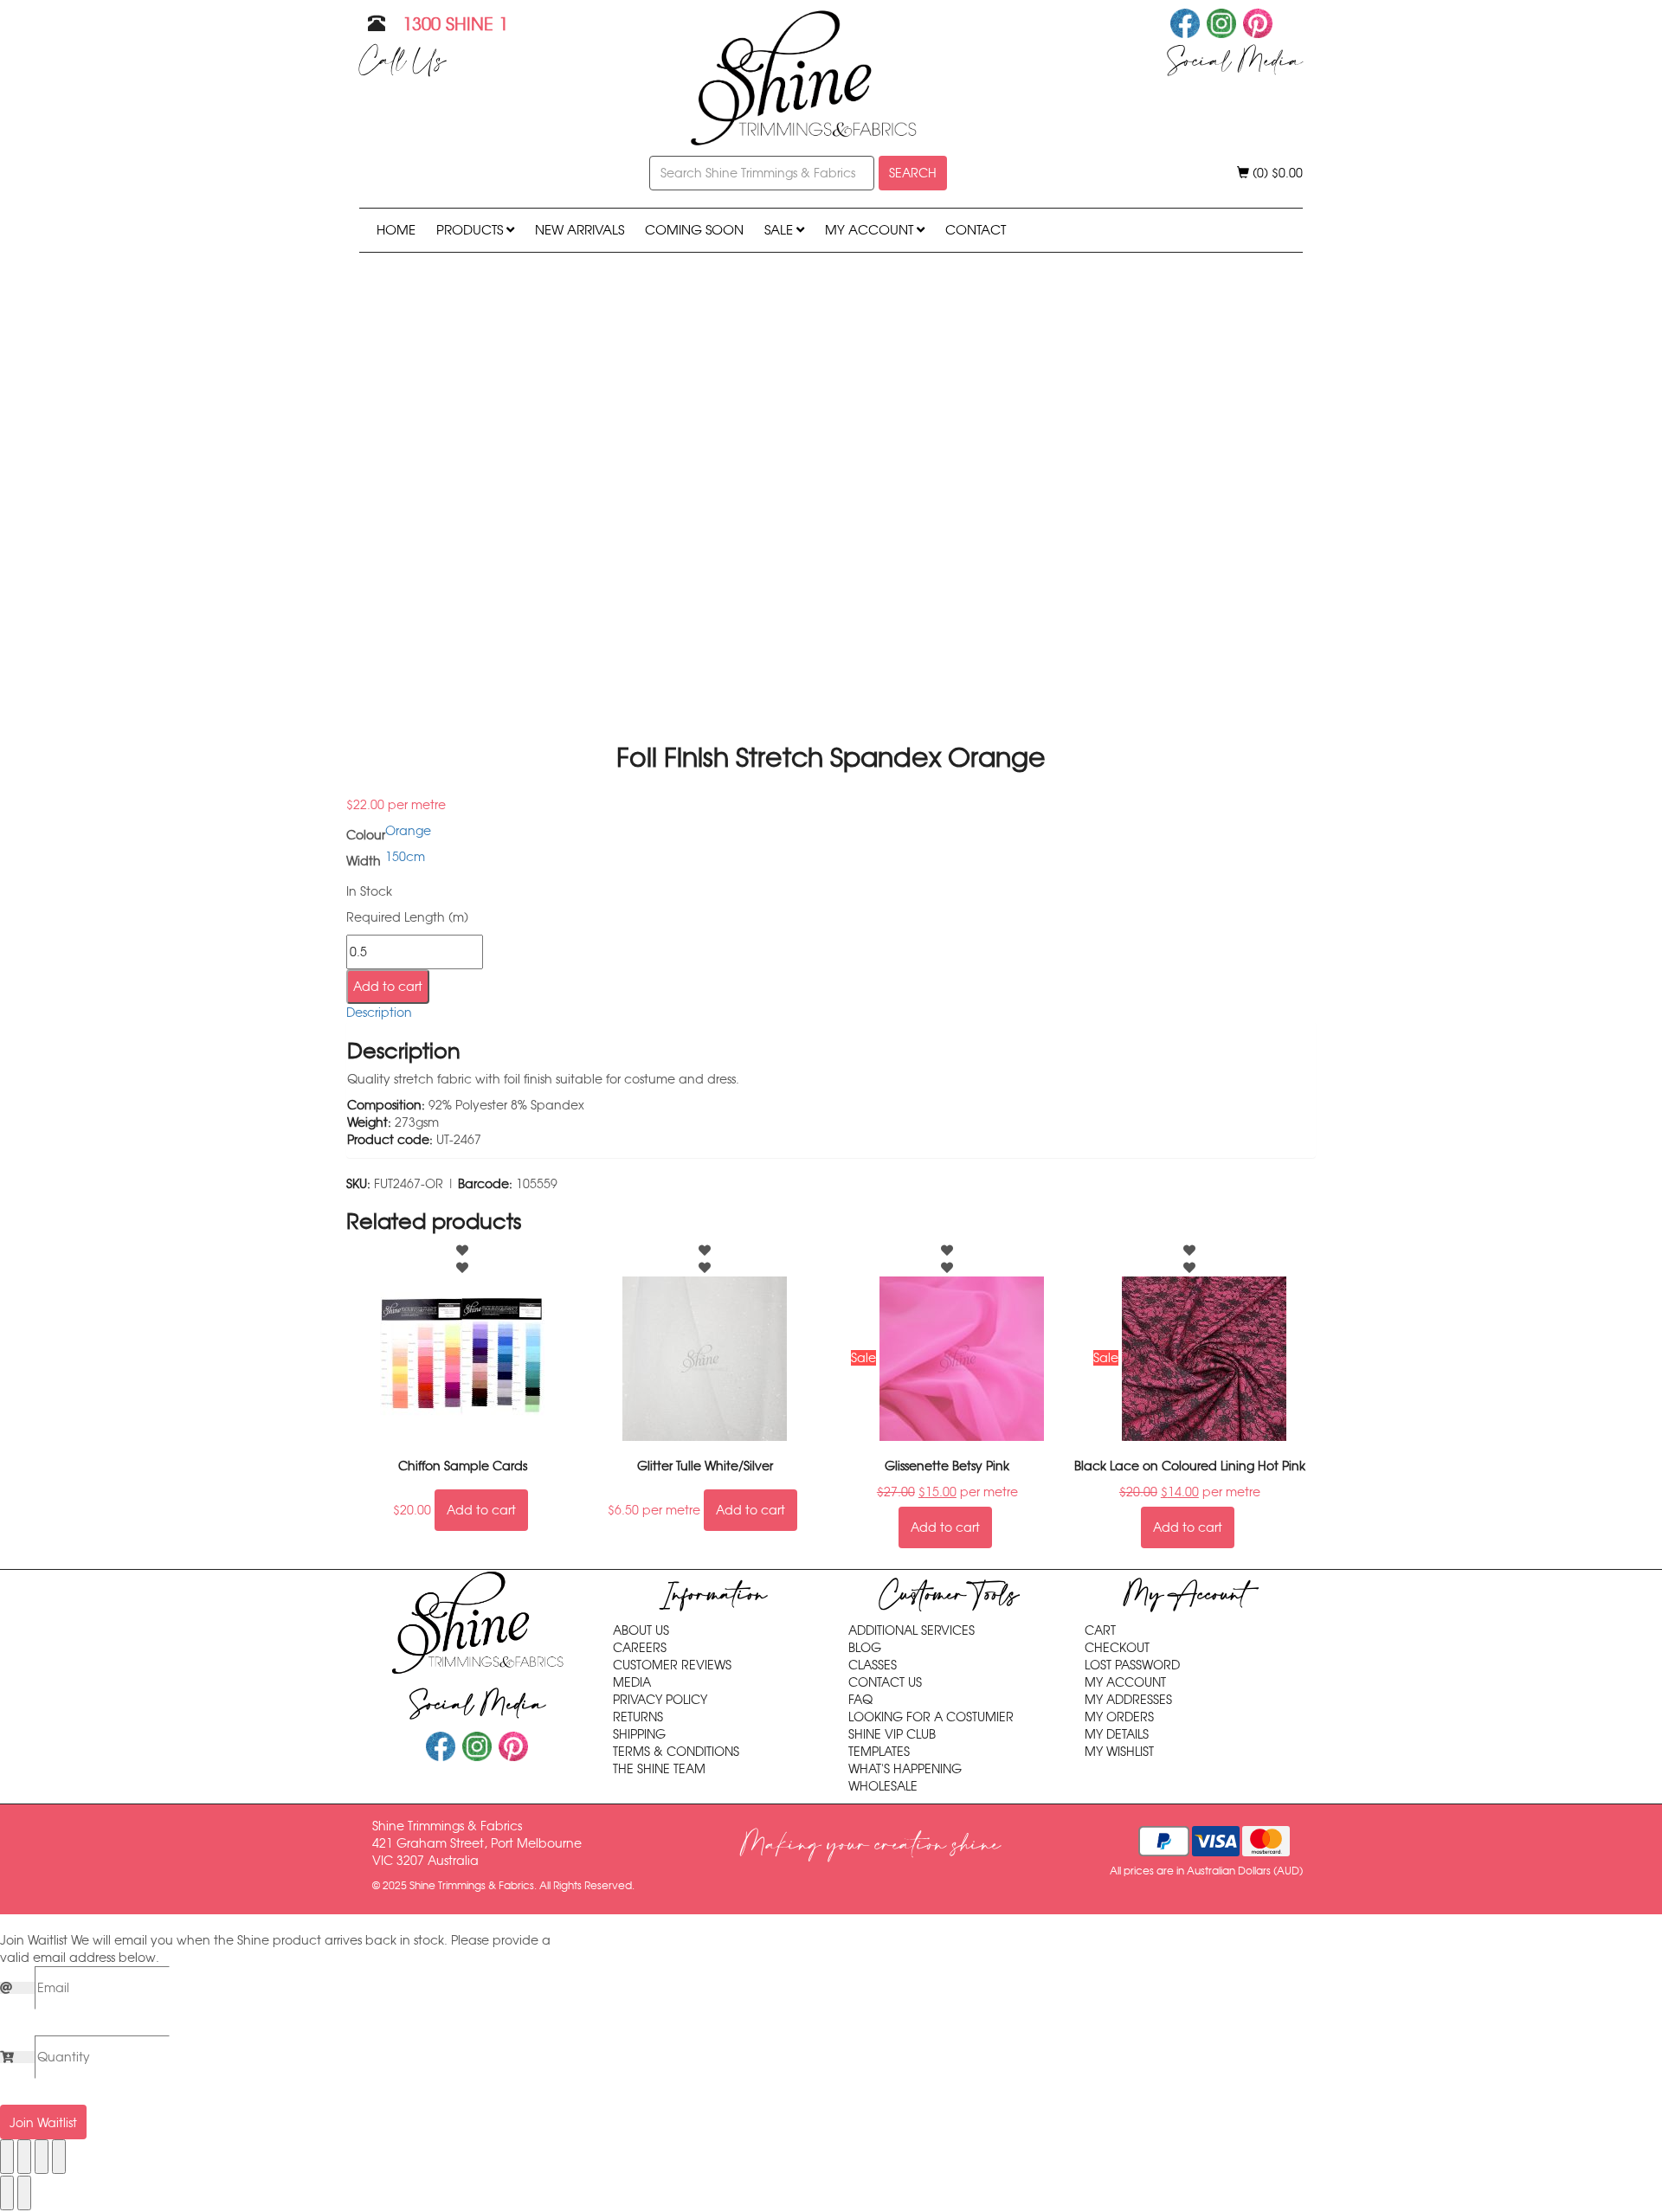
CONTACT (976, 230)
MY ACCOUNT (871, 230)
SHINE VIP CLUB (892, 1734)
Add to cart (388, 987)
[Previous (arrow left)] (7, 2193)
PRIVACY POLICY (660, 1700)
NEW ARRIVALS (580, 230)
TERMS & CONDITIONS (676, 1752)
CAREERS (640, 1648)
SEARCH (913, 173)
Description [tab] (379, 1013)
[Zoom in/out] (7, 2157)
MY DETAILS (1117, 1734)
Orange (408, 831)
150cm (405, 857)
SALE (780, 230)
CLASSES (873, 1665)
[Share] (42, 2157)
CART (1100, 1630)
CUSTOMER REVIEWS (672, 1665)
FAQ (860, 1700)
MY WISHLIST (1119, 1752)
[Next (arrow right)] (24, 2193)
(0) (1276, 173)
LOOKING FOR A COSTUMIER (931, 1717)
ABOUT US (641, 1630)
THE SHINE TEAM (659, 1769)
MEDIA (632, 1682)
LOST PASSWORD (1132, 1665)
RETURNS (638, 1717)
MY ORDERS (1119, 1717)
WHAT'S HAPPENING (905, 1769)
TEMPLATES (879, 1752)
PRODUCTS (471, 230)
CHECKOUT (1117, 1648)
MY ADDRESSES (1128, 1700)
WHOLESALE (883, 1786)
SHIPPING (639, 1734)
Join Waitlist (43, 2123)
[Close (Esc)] (59, 2157)
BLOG (865, 1648)
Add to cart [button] (481, 1510)
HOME (396, 230)
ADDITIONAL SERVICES (912, 1630)
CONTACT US (885, 1682)
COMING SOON (694, 230)
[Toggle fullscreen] (24, 2157)
